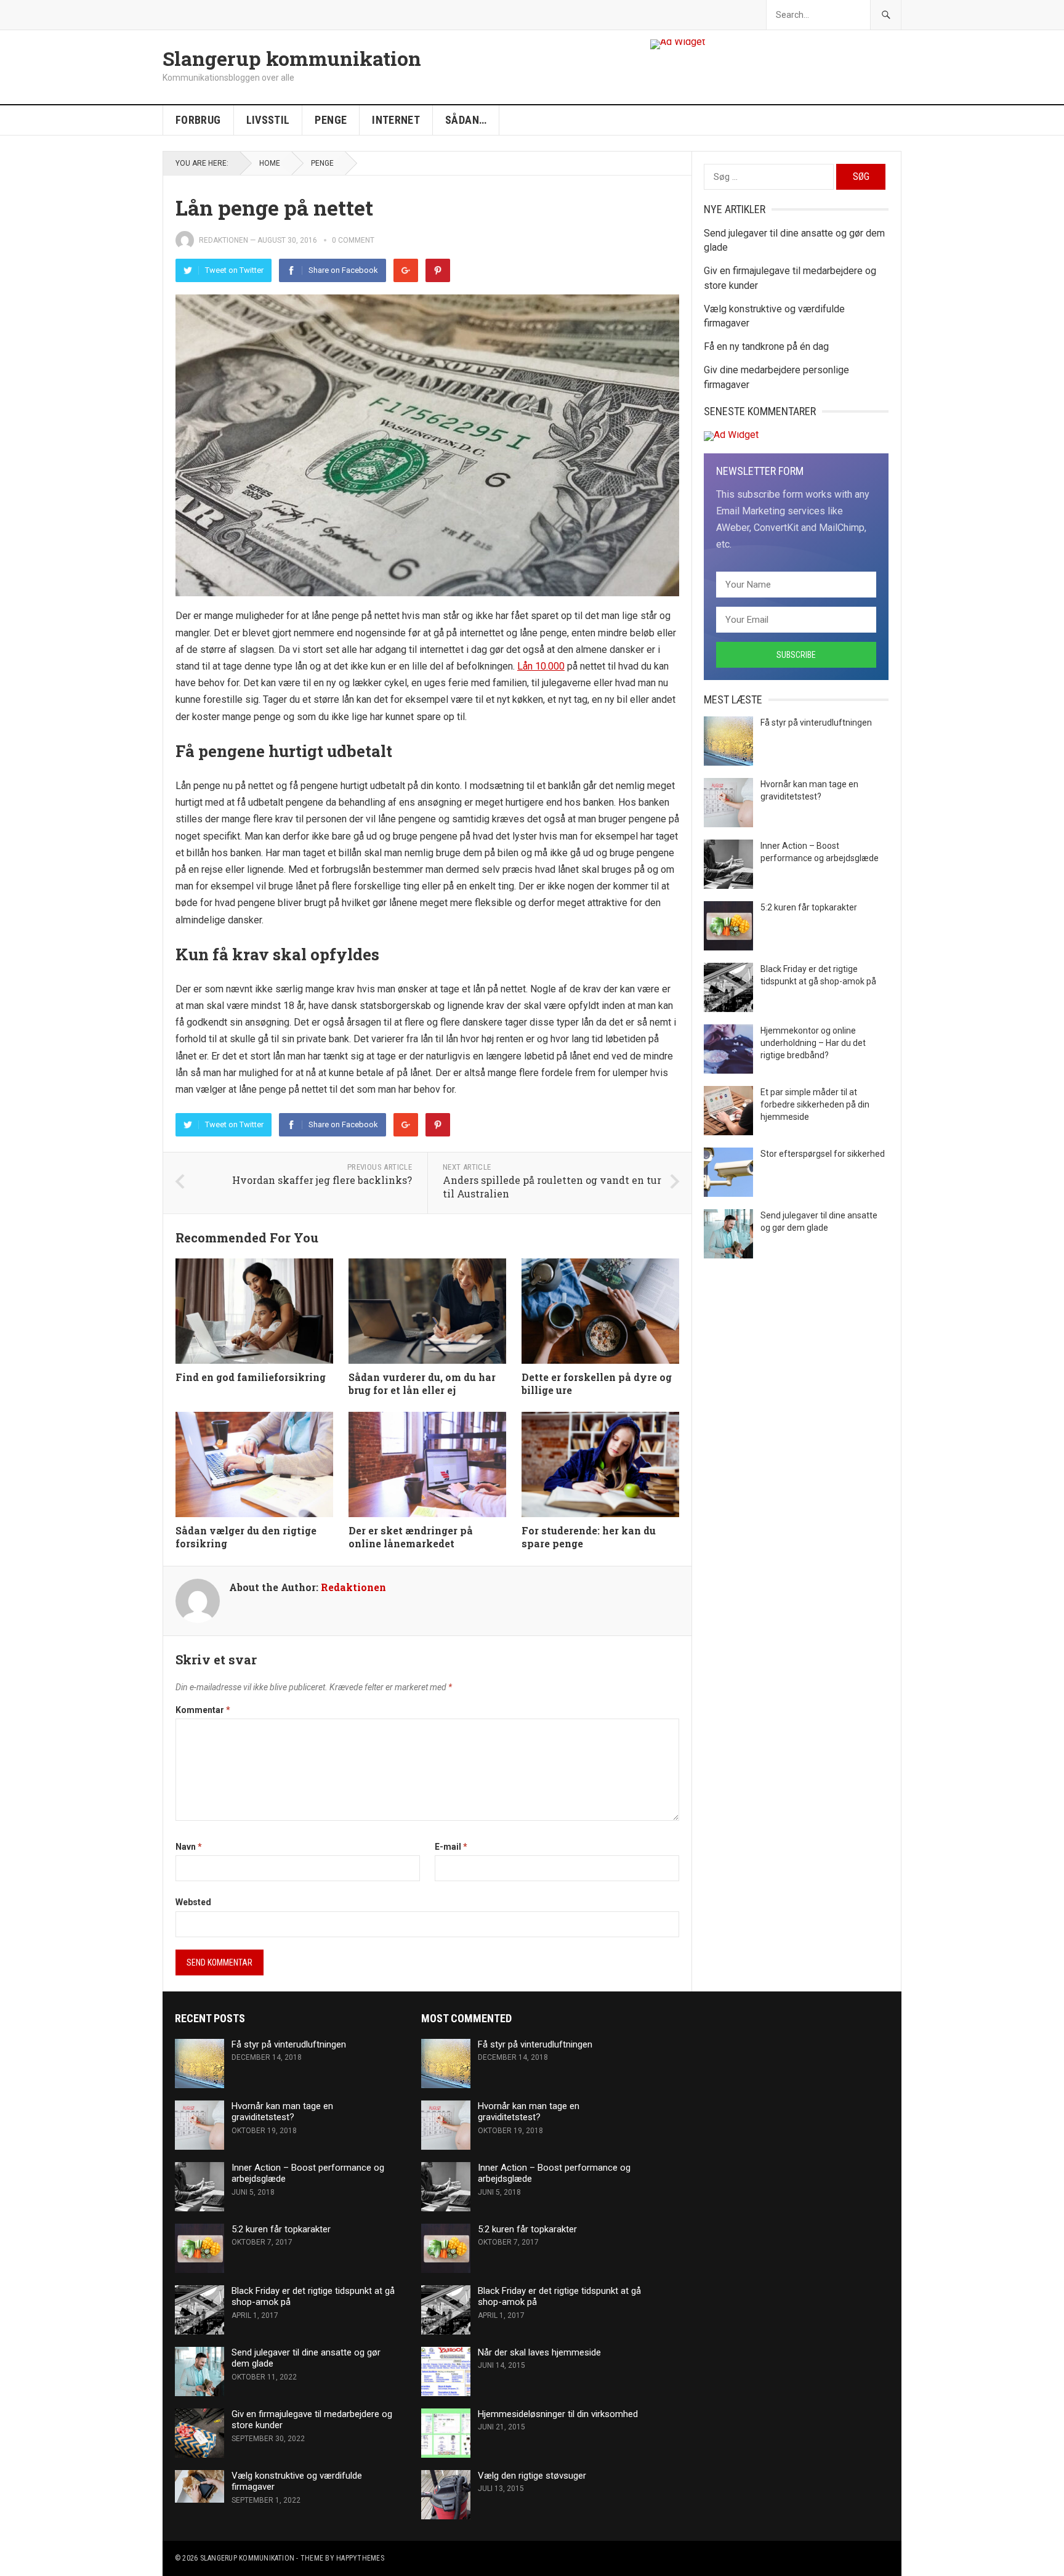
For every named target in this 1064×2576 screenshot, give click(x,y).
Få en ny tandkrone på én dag (766, 346)
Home (270, 163)
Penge (331, 120)
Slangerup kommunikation (292, 59)
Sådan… (466, 120)
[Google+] (406, 270)
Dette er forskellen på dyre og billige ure (597, 1383)
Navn (189, 1847)
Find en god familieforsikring (251, 1377)
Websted (193, 1902)
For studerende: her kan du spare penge (589, 1537)
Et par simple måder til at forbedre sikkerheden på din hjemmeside (815, 1104)
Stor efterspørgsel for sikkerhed (823, 1154)
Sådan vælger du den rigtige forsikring (246, 1537)
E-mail (451, 1847)
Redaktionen (224, 240)
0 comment (353, 240)
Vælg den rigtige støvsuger (532, 2476)
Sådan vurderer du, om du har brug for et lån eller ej (422, 1383)
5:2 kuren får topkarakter (809, 907)
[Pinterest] (438, 270)
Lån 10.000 (541, 666)
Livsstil (268, 120)
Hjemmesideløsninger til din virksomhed (558, 2414)
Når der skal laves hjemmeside (539, 2352)
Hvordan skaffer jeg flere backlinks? (322, 1180)
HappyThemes (360, 2558)
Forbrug (198, 120)
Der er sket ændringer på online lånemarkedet (411, 1537)
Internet (396, 120)
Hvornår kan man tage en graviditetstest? (282, 2112)
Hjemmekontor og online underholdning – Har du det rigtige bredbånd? (813, 1043)
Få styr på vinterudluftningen (816, 723)
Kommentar (203, 1710)
